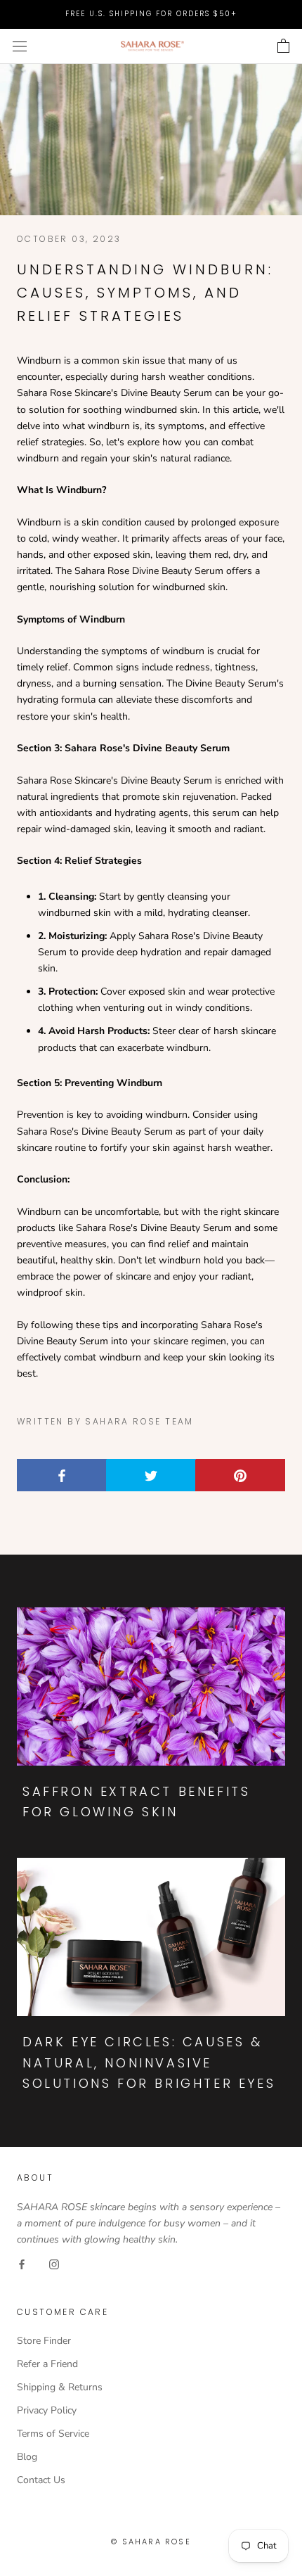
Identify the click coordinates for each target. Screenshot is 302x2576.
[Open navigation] (20, 46)
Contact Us (41, 2480)
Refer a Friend (47, 2364)
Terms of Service (53, 2434)
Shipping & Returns (60, 2387)
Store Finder (44, 2341)
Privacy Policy (47, 2410)
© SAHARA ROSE (151, 2542)
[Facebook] (22, 2263)
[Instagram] (54, 2263)
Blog (27, 2457)
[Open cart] (283, 46)
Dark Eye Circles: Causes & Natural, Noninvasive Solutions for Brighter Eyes (149, 2062)
